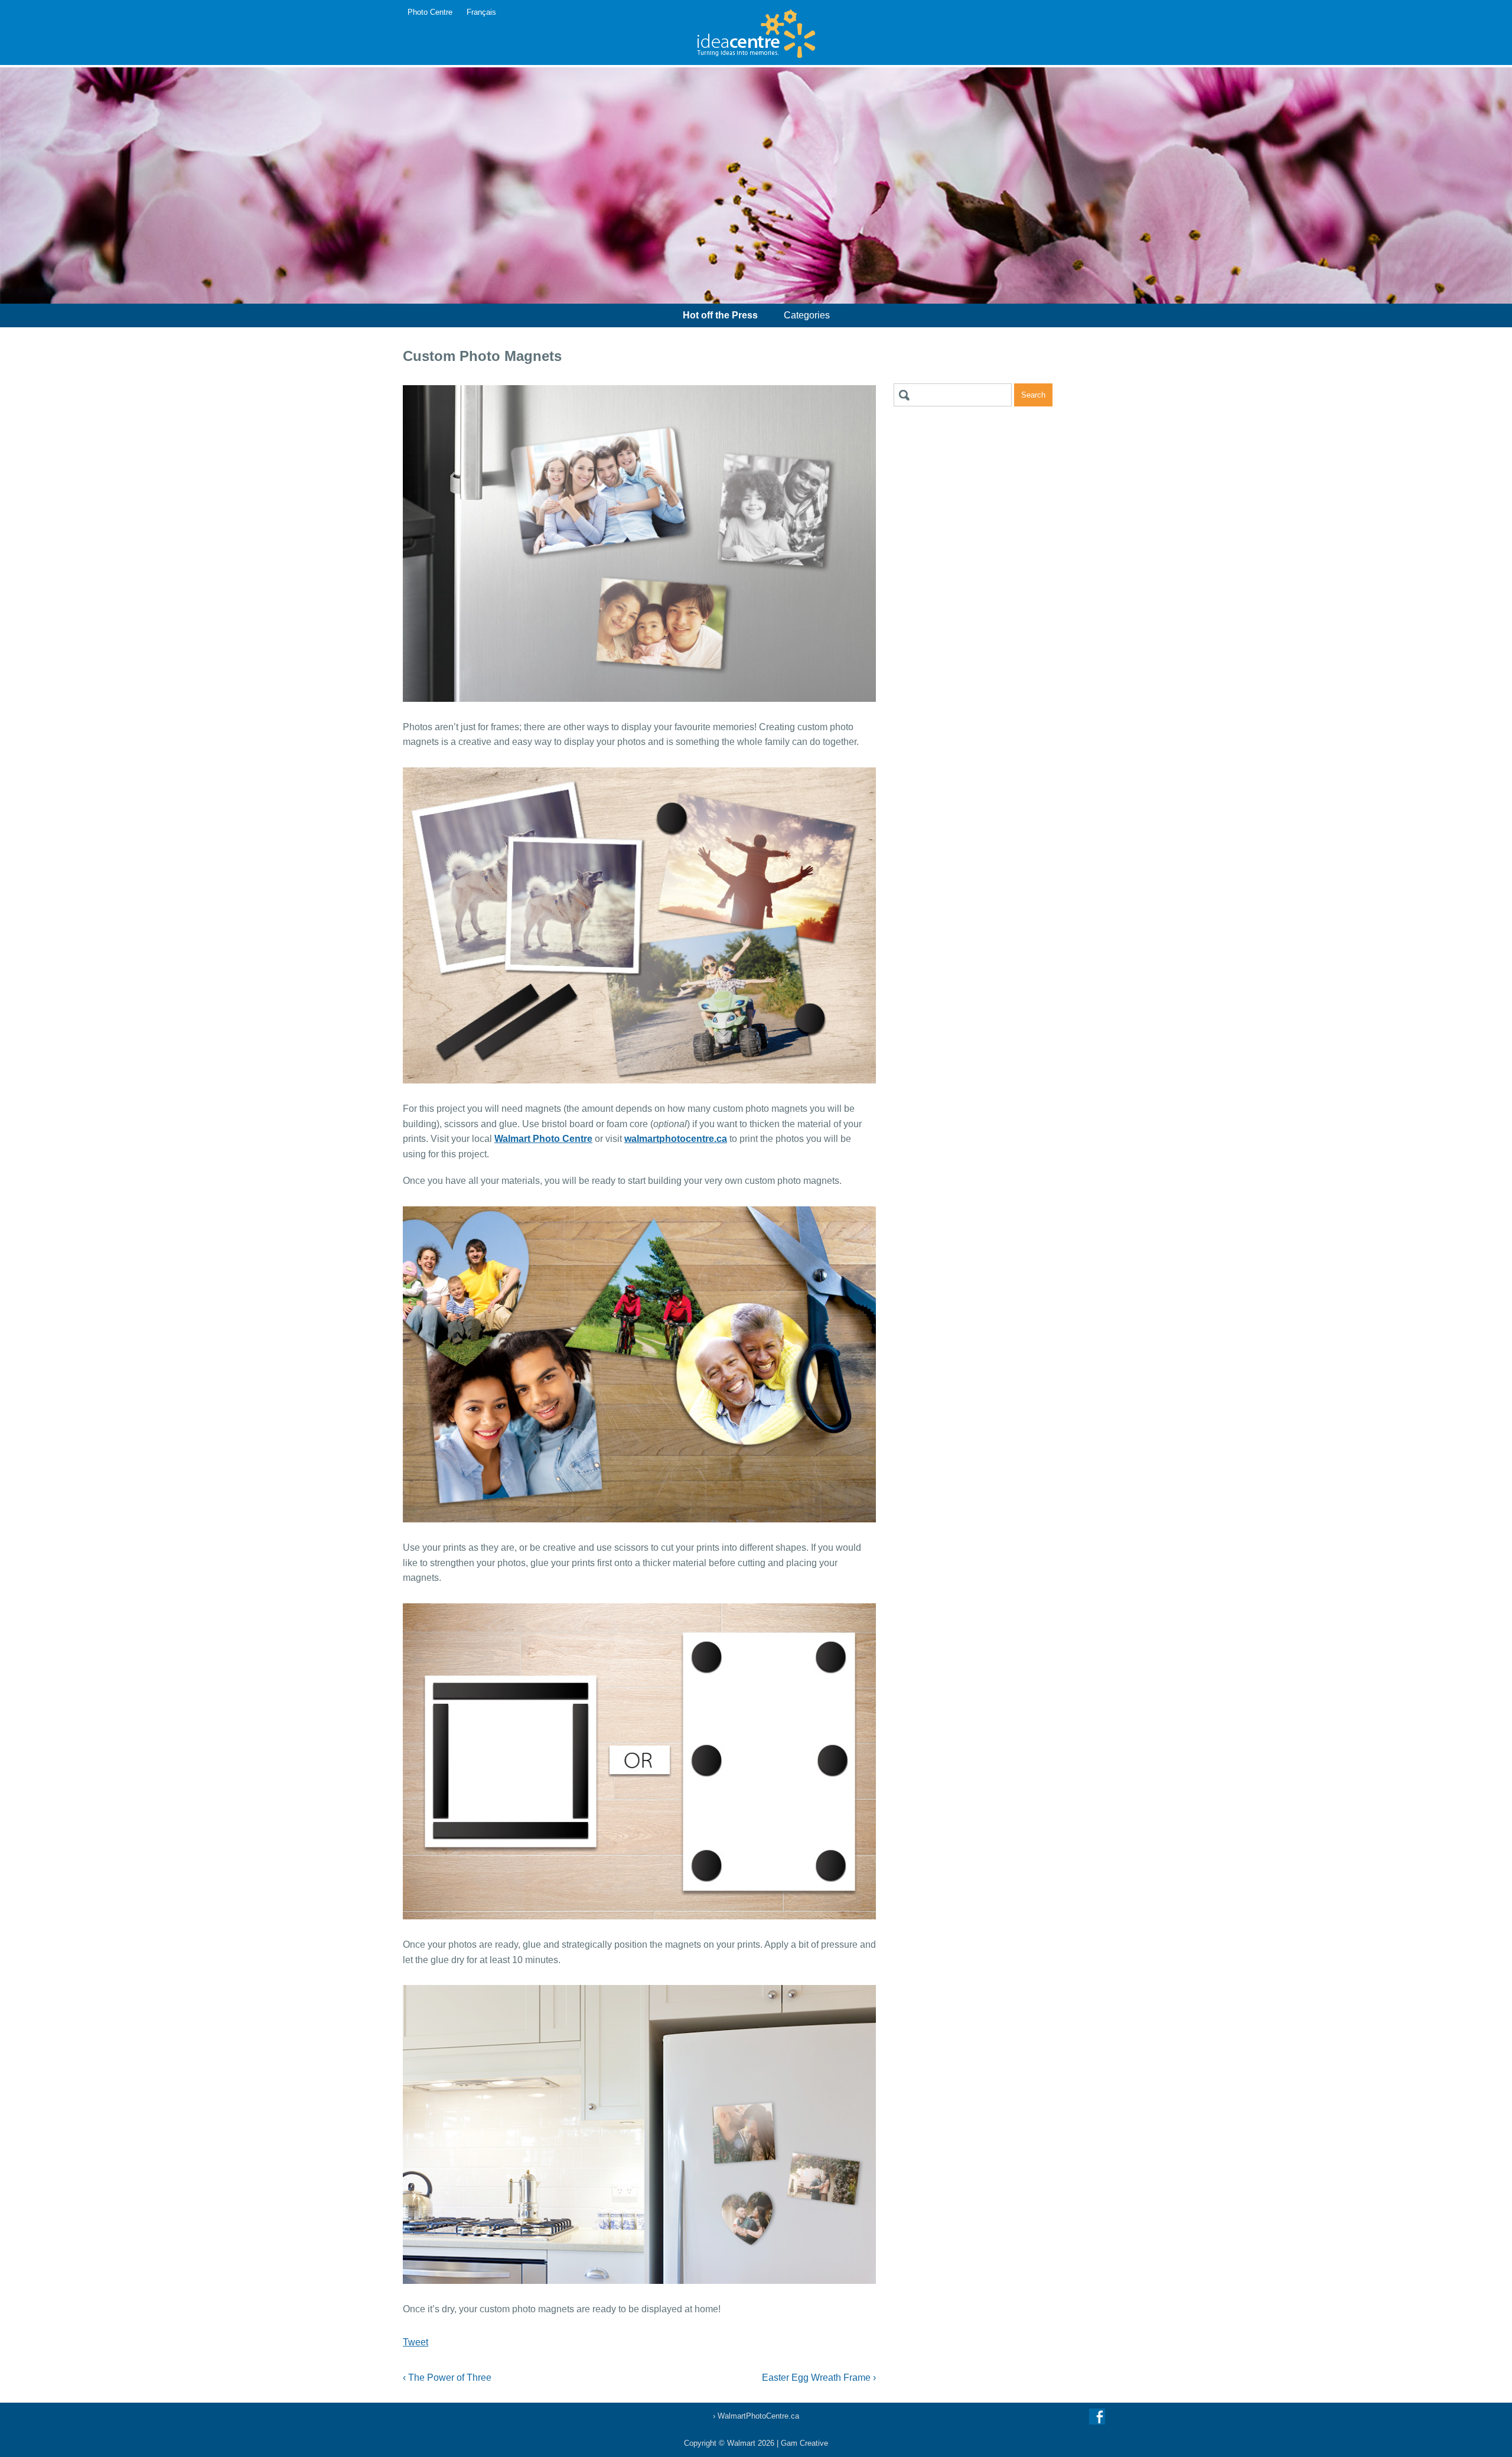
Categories (807, 315)
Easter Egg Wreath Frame (819, 2378)
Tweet (416, 2342)
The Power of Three (447, 2378)
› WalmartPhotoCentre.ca (756, 2416)
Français (481, 12)
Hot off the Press (720, 315)
